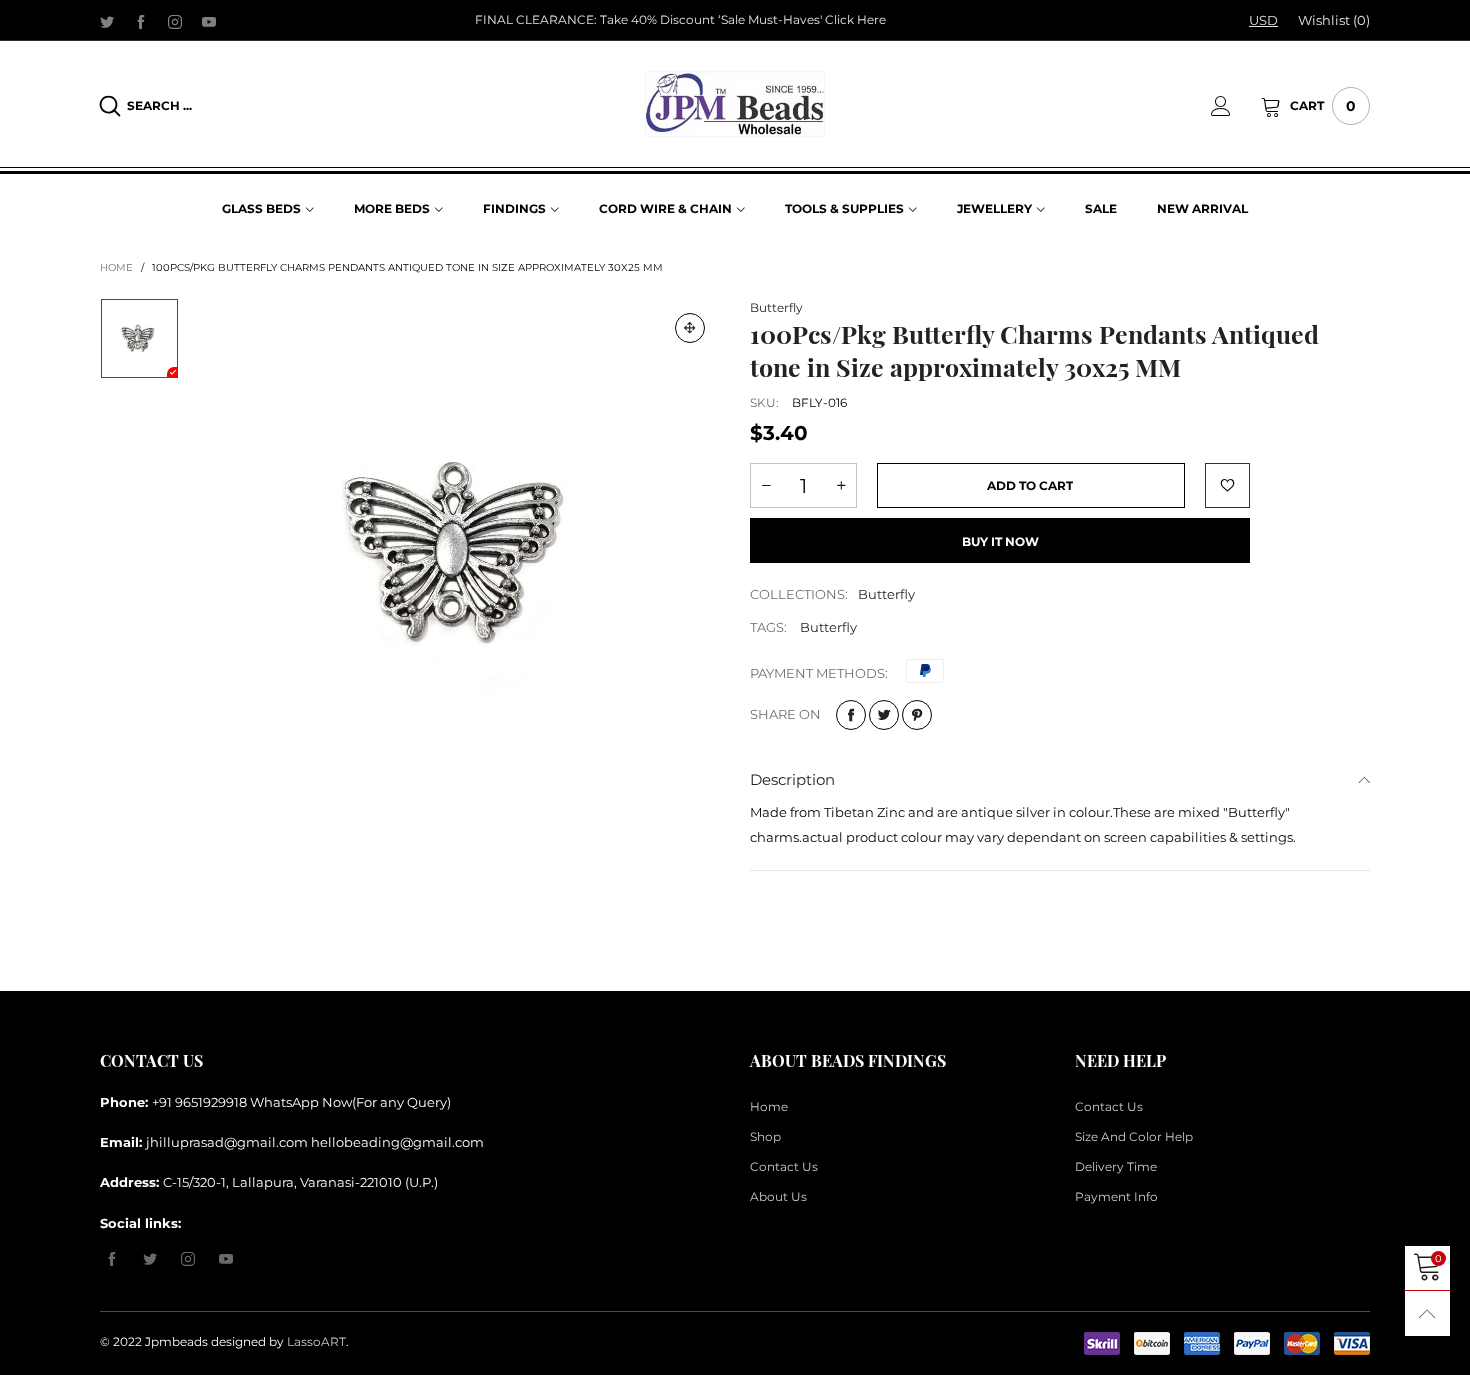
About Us (778, 1196)
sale (1101, 208)
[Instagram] (175, 21)
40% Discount (673, 19)
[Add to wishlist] (1227, 485)
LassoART (316, 1341)
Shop (765, 1136)
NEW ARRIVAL (1202, 208)
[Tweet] (884, 715)
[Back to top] (1427, 1313)
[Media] (690, 328)
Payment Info (1116, 1196)
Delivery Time (1116, 1166)
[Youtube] (209, 21)
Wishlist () (1334, 20)
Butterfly (776, 307)
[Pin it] (917, 715)
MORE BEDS (392, 208)
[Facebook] (141, 21)
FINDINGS (514, 208)
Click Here (855, 19)
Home (769, 1106)
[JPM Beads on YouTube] (226, 1260)
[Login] (1236, 106)
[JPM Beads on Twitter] (150, 1260)
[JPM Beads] (735, 104)
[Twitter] (107, 21)
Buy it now (1000, 541)
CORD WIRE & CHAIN (665, 208)
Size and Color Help (1134, 1136)
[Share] (851, 715)
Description (792, 779)
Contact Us (784, 1166)
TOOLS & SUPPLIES (844, 208)
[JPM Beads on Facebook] (112, 1260)
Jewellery (994, 208)
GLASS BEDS (261, 208)
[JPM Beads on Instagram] (188, 1260)
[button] (766, 485)
